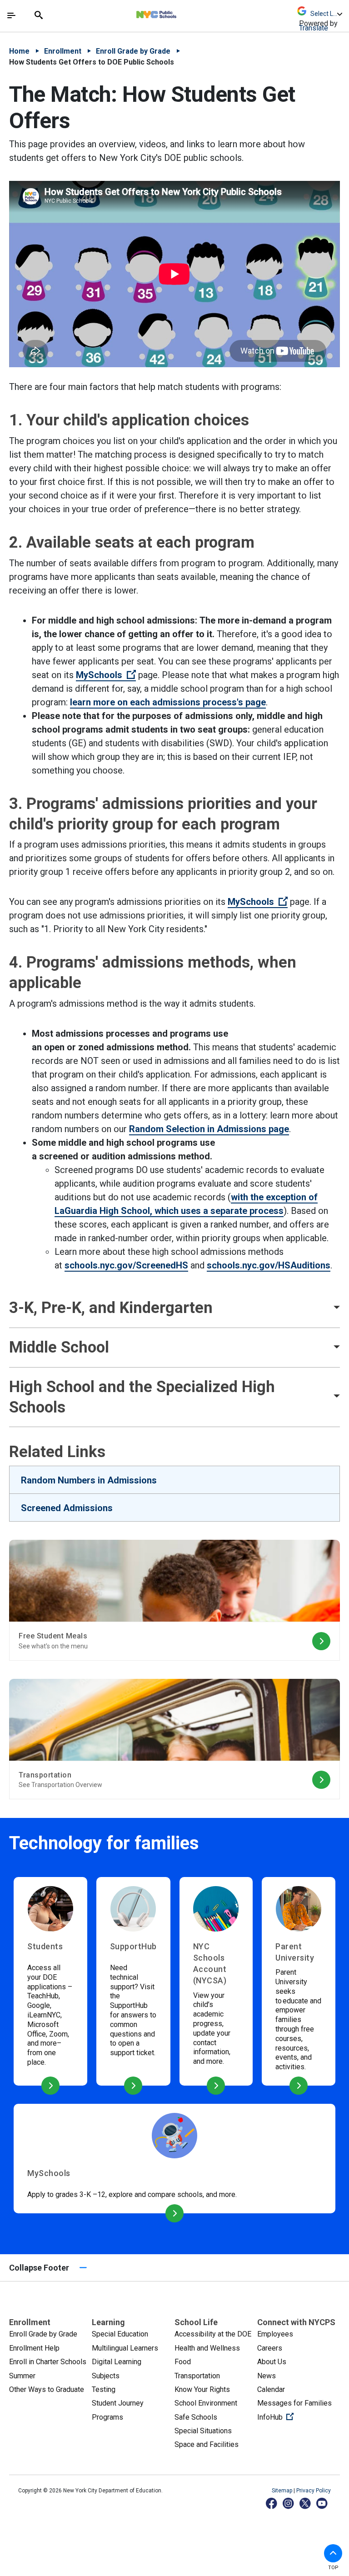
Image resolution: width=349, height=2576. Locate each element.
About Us (272, 2362)
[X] (306, 2503)
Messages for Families (294, 2403)
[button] (333, 2553)
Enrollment (63, 51)
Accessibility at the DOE (213, 2334)
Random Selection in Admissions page (209, 1129)
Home (19, 51)
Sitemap (283, 2491)
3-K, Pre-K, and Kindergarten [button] (111, 1308)
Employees (275, 2334)
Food (183, 2362)
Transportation (197, 2376)
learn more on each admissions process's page (168, 702)
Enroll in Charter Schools (48, 2362)
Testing (104, 2389)
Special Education (120, 2334)
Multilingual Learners (125, 2348)
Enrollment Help (34, 2348)
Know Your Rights (202, 2389)
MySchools (106, 675)
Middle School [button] (59, 1347)
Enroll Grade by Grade (133, 51)
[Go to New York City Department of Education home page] (183, 12)
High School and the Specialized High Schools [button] (142, 1397)
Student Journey (118, 2403)
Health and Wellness (207, 2348)
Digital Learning (117, 2362)
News (267, 2376)
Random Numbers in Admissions (89, 1480)
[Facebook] (272, 2503)
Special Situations (203, 2431)
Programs (107, 2417)
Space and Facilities (207, 2444)
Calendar (271, 2389)
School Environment (206, 2403)
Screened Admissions (67, 1508)
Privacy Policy (314, 2491)
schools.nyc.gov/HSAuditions (269, 1265)
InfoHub (299, 2417)
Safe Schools (196, 2417)
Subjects (106, 2376)
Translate (314, 28)
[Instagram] (289, 2503)
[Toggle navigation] (11, 15)
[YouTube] (322, 2503)
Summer (22, 2376)
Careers (270, 2348)
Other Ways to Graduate (47, 2389)
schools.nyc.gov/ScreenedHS (126, 1265)
